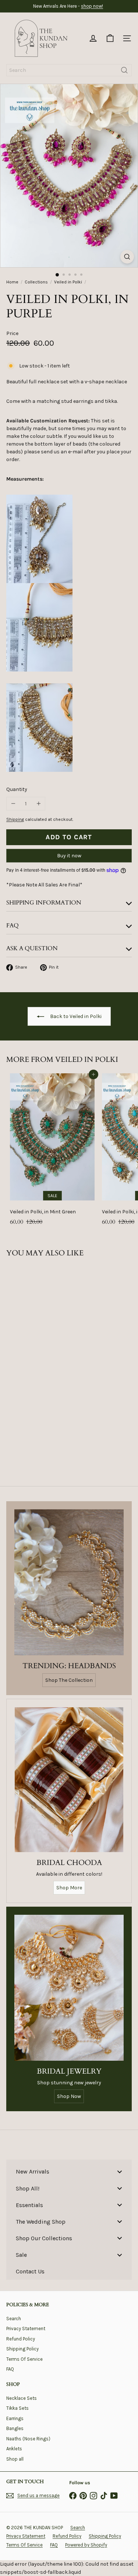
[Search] (124, 70)
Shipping (15, 819)
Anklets (14, 2449)
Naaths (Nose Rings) (28, 2439)
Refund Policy (21, 2339)
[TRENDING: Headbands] (69, 1582)
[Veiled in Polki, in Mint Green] (52, 1152)
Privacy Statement (26, 2328)
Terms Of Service (24, 2359)
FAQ (10, 2369)
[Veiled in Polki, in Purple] (52, 1345)
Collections (36, 282)
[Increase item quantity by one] (38, 804)
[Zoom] (127, 257)
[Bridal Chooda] (69, 1780)
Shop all (15, 2459)
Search (14, 2319)
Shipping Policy (22, 2349)
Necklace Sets (22, 2398)
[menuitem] (69, 2171)
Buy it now (69, 856)
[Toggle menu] (120, 2171)
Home (12, 282)
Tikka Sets (17, 2408)
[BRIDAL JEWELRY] (69, 1988)
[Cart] (110, 38)
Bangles (15, 2428)
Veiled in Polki (68, 282)
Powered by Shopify (86, 2545)
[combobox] (69, 70)
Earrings (15, 2418)
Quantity (17, 789)
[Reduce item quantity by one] (13, 804)
